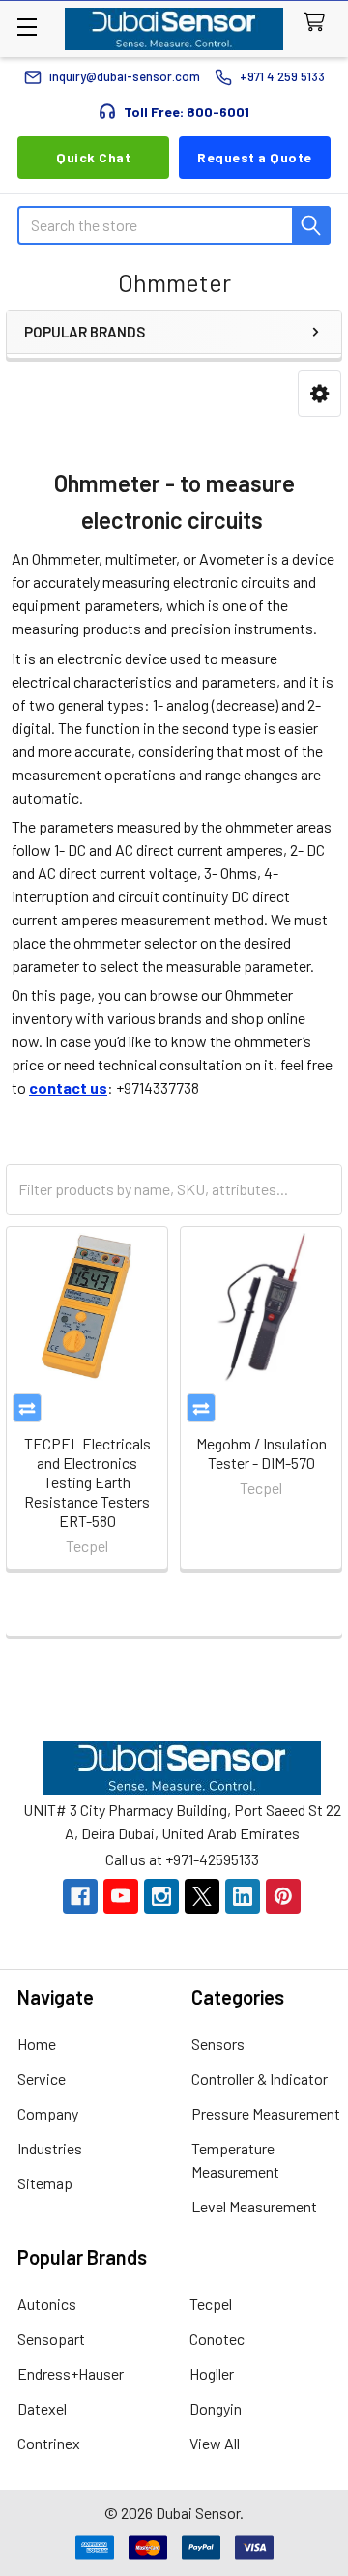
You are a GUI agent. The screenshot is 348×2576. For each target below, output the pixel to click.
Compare (27, 1408)
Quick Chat (93, 157)
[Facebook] (80, 1896)
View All (215, 2443)
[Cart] (319, 23)
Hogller (212, 2373)
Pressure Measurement (266, 2113)
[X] (202, 1896)
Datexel (42, 2408)
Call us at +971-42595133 (182, 1859)
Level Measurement (254, 2206)
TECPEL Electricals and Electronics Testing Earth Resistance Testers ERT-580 (87, 1482)
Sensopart (51, 2339)
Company (48, 2113)
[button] (319, 394)
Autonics (47, 2304)
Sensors (218, 2044)
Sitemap (45, 2183)
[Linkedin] (243, 1896)
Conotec (217, 2339)
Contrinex (49, 2443)
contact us (68, 1087)
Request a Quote (255, 157)
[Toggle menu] (27, 27)
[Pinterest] (283, 1896)
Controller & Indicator (260, 2078)
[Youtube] (121, 1896)
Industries (50, 2148)
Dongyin (216, 2408)
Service (42, 2078)
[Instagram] (161, 1896)
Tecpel (211, 2304)
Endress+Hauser (71, 2373)
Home (37, 2044)
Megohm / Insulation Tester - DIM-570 (261, 1453)
